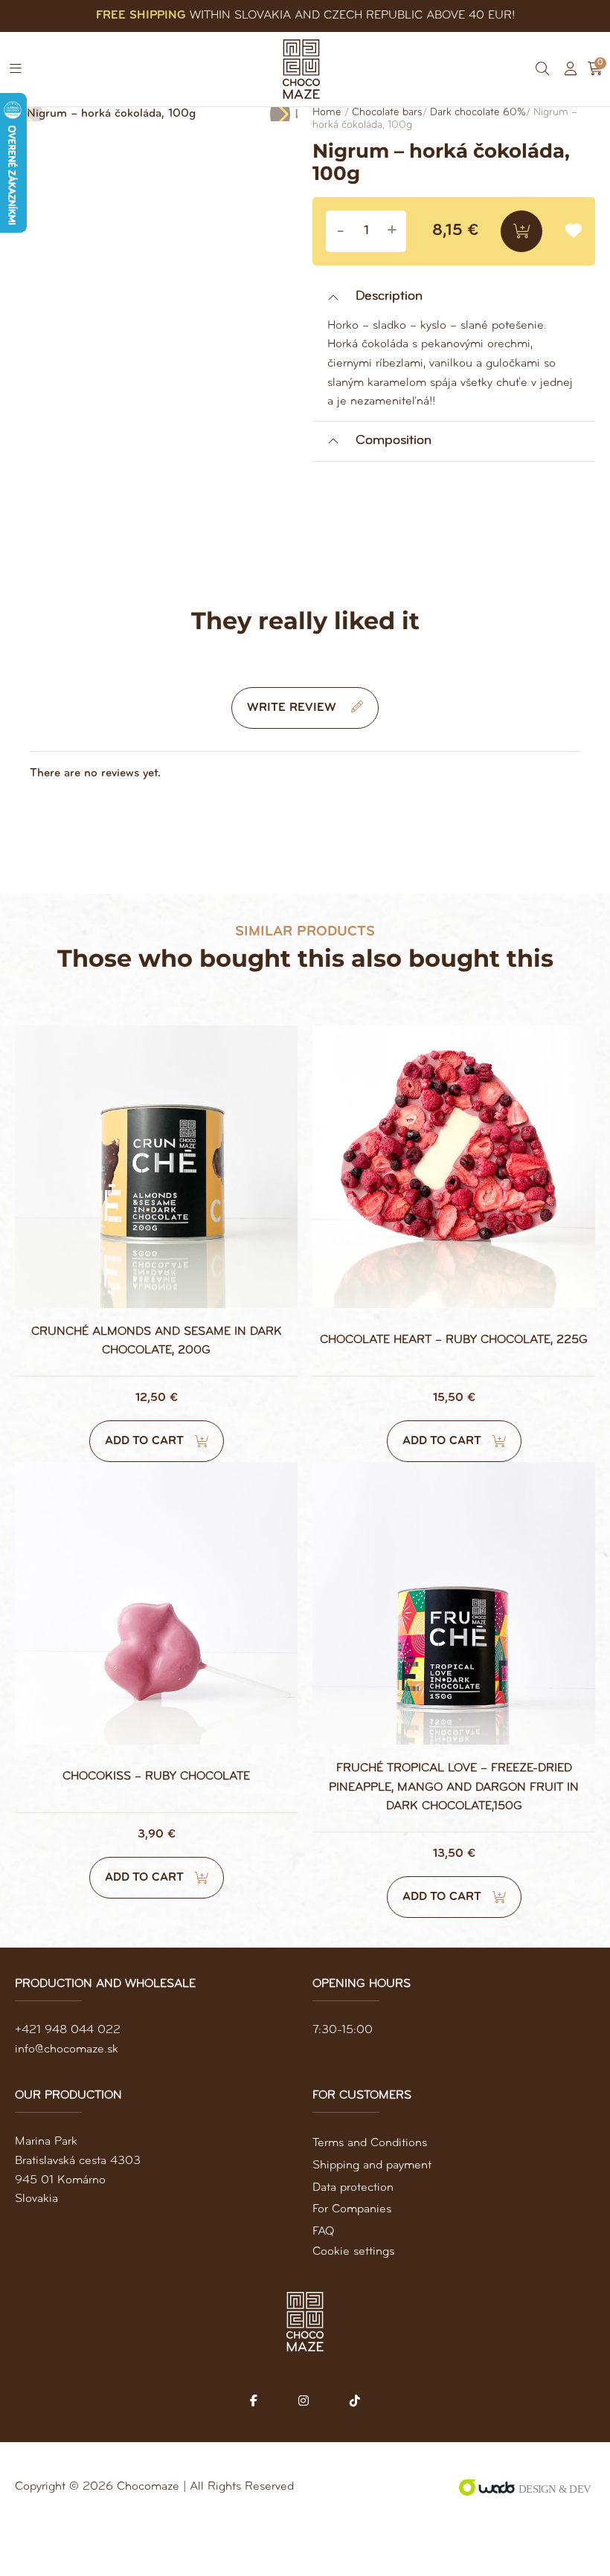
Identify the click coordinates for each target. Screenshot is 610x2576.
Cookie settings (353, 2252)
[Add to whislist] (574, 232)
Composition (394, 441)
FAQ (323, 2232)
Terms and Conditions (370, 2143)
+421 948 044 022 (68, 2030)
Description (389, 297)
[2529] (521, 231)
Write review (293, 708)
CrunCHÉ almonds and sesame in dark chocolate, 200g (157, 1342)
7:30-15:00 (343, 2030)
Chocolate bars (387, 113)
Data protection (353, 2188)
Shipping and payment (372, 2166)
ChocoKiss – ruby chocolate (156, 1777)
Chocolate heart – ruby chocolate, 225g (454, 1340)
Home (327, 113)
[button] (16, 69)
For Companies (352, 2209)
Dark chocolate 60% (478, 113)
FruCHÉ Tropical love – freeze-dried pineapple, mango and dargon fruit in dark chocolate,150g (454, 1787)
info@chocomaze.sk (67, 2049)
